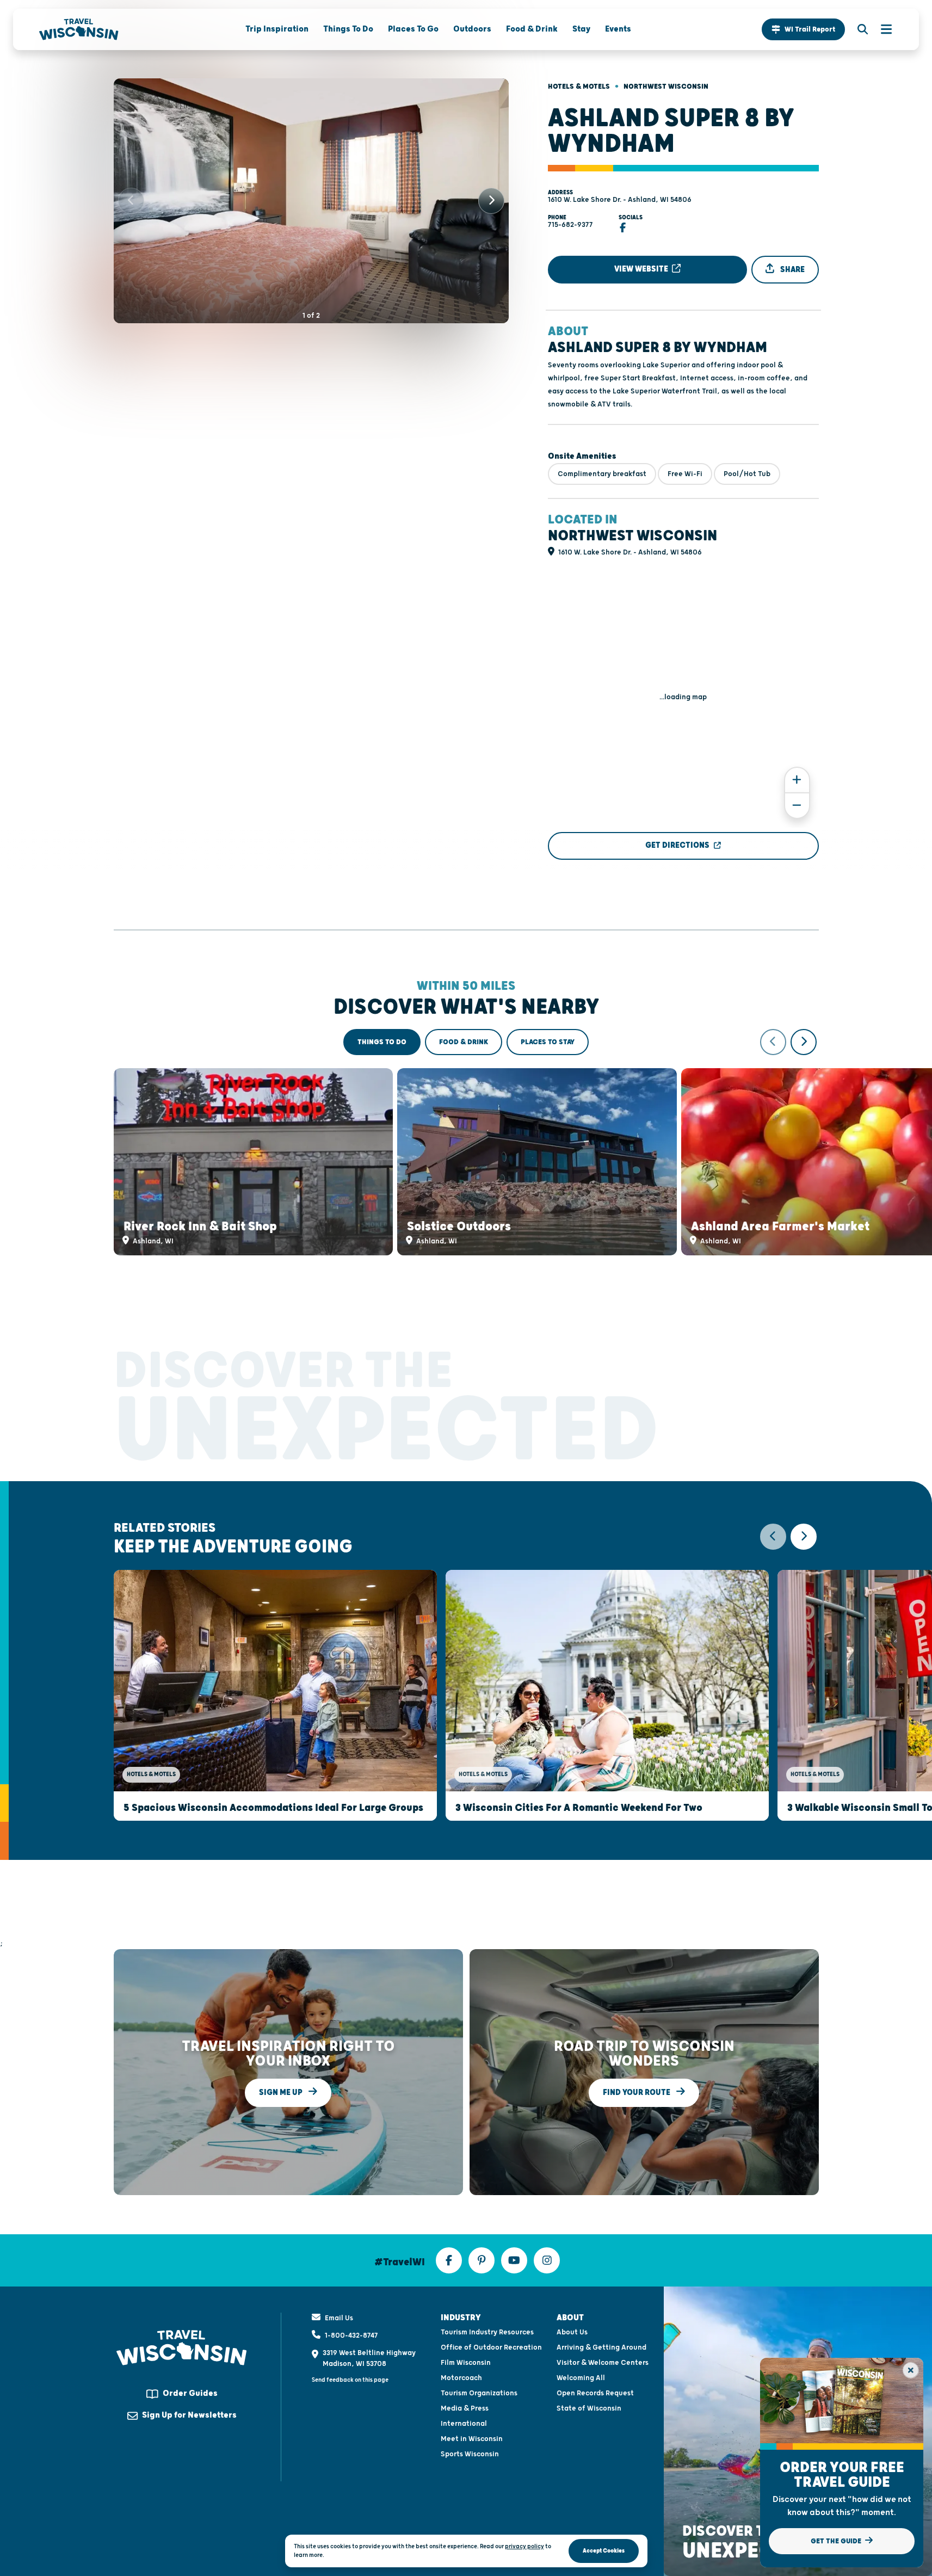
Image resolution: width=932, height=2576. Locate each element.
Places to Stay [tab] (548, 1042)
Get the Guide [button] (837, 2541)
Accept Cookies (604, 2551)
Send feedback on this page (350, 2380)
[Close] (911, 2370)
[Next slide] (491, 201)
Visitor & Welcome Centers (603, 2363)
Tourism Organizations (479, 2393)
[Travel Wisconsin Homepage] (79, 29)
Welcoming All (581, 2378)
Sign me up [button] (282, 2093)
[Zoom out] (797, 806)
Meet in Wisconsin (472, 2439)
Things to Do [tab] (382, 1042)
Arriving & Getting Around (601, 2347)
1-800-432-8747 (351, 2335)
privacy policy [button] (524, 2546)
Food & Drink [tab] (464, 1042)
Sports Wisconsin (470, 2454)
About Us (572, 2332)
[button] (803, 29)
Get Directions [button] (677, 845)
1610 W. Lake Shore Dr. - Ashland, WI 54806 (620, 200)
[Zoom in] (797, 780)
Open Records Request (595, 2393)
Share (792, 270)
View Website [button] (642, 269)
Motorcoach (461, 2378)
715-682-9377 (570, 225)
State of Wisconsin (589, 2408)
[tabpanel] (466, 1142)
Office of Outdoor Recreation (491, 2347)
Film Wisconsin (466, 2363)
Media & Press (465, 2408)
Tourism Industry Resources (487, 2332)
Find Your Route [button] (637, 2093)
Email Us (339, 2318)
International (464, 2424)
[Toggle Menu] (881, 29)
